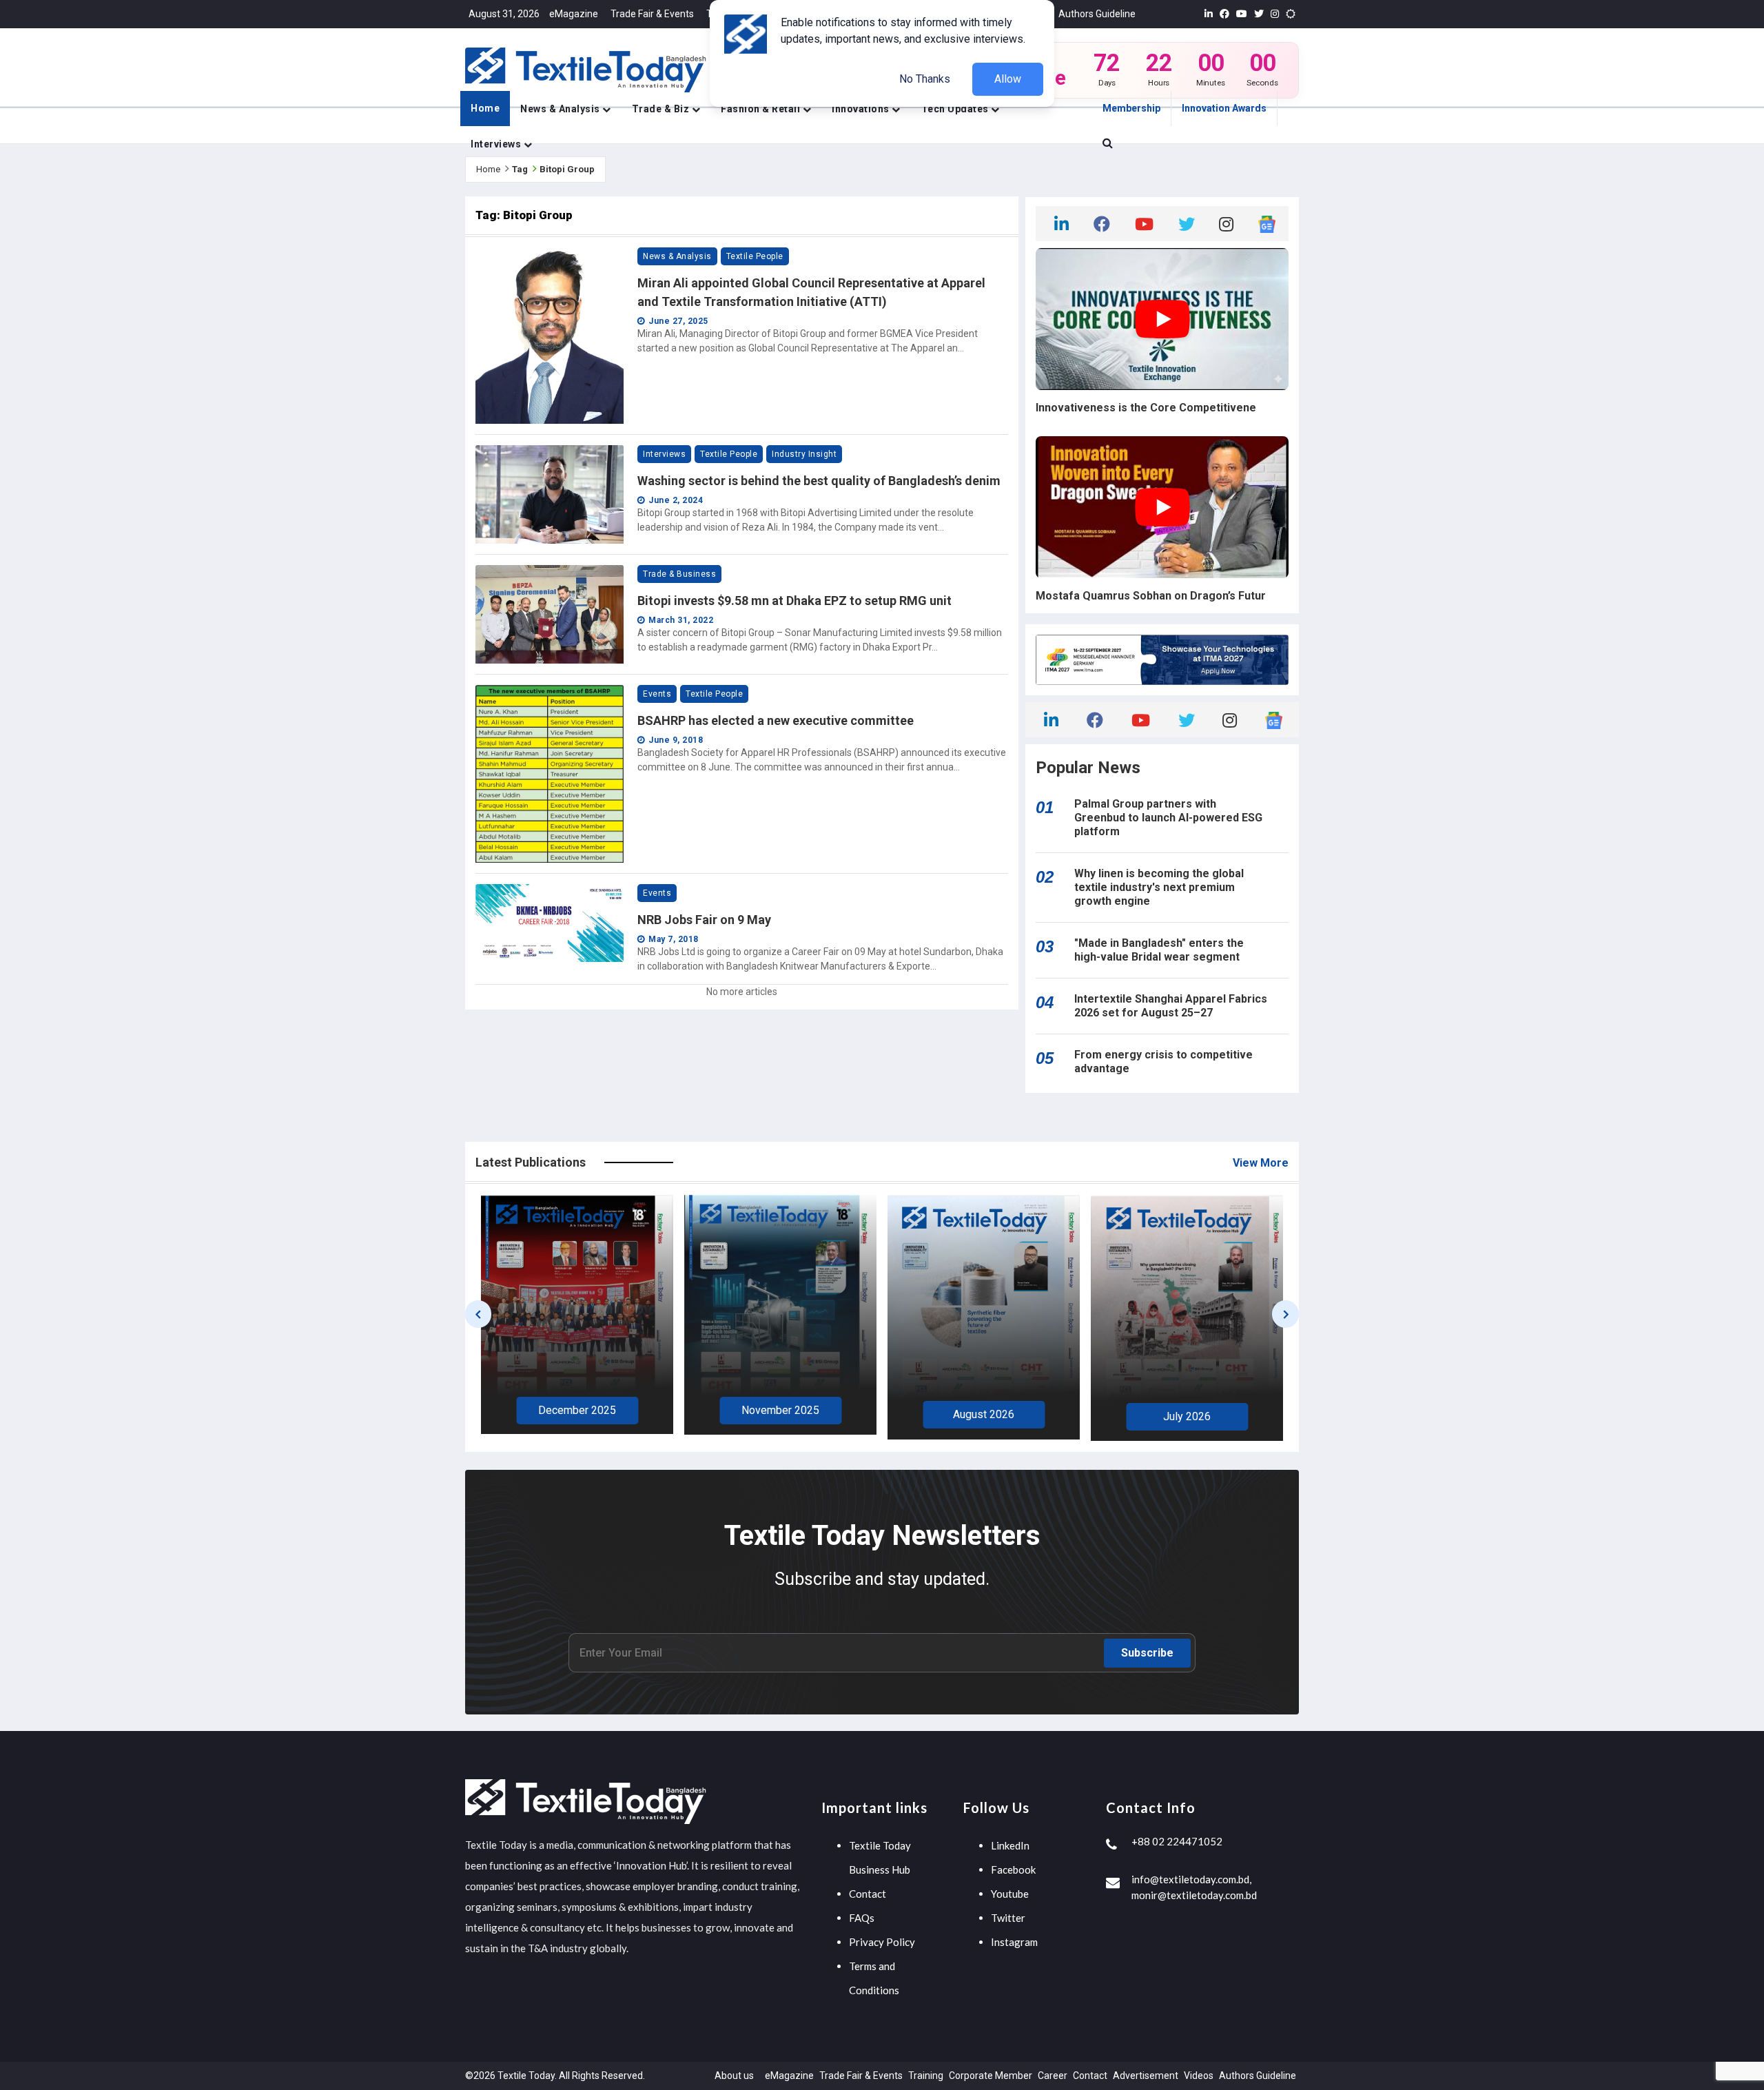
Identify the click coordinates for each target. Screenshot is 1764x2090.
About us (734, 2076)
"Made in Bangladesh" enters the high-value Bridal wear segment (1159, 950)
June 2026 (1187, 1414)
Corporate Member (991, 2076)
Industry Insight (804, 454)
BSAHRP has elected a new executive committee (776, 720)
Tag (520, 169)
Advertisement (1146, 2076)
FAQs (862, 1918)
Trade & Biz (662, 109)
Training (926, 2076)
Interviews (497, 144)
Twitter (1008, 1918)
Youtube (1010, 1894)
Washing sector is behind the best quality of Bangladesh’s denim (819, 481)
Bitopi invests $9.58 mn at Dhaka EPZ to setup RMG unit (794, 601)
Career (1053, 2076)
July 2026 (984, 1416)
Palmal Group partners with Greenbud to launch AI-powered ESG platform (1168, 818)
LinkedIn (1010, 1845)
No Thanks (925, 79)
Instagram (1014, 1942)
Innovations (862, 109)
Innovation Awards (1224, 108)
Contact (868, 1894)
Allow (1008, 79)
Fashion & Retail (762, 109)
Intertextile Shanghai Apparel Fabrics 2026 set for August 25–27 (1171, 1006)
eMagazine (574, 14)
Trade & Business (679, 574)
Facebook (1013, 1869)
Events (657, 694)
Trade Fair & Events (652, 14)
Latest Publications (531, 1162)
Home (485, 108)
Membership (1131, 108)
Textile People (755, 256)
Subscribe (1147, 1653)
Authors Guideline (1097, 14)
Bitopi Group (567, 169)
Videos (1199, 2076)
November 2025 (577, 1410)
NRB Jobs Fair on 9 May (704, 920)
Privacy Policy (882, 1942)
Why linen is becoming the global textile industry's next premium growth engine (1159, 887)
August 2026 (780, 1414)
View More (1261, 1163)
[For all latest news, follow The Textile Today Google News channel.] (1267, 223)
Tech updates (956, 109)
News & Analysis (561, 109)
